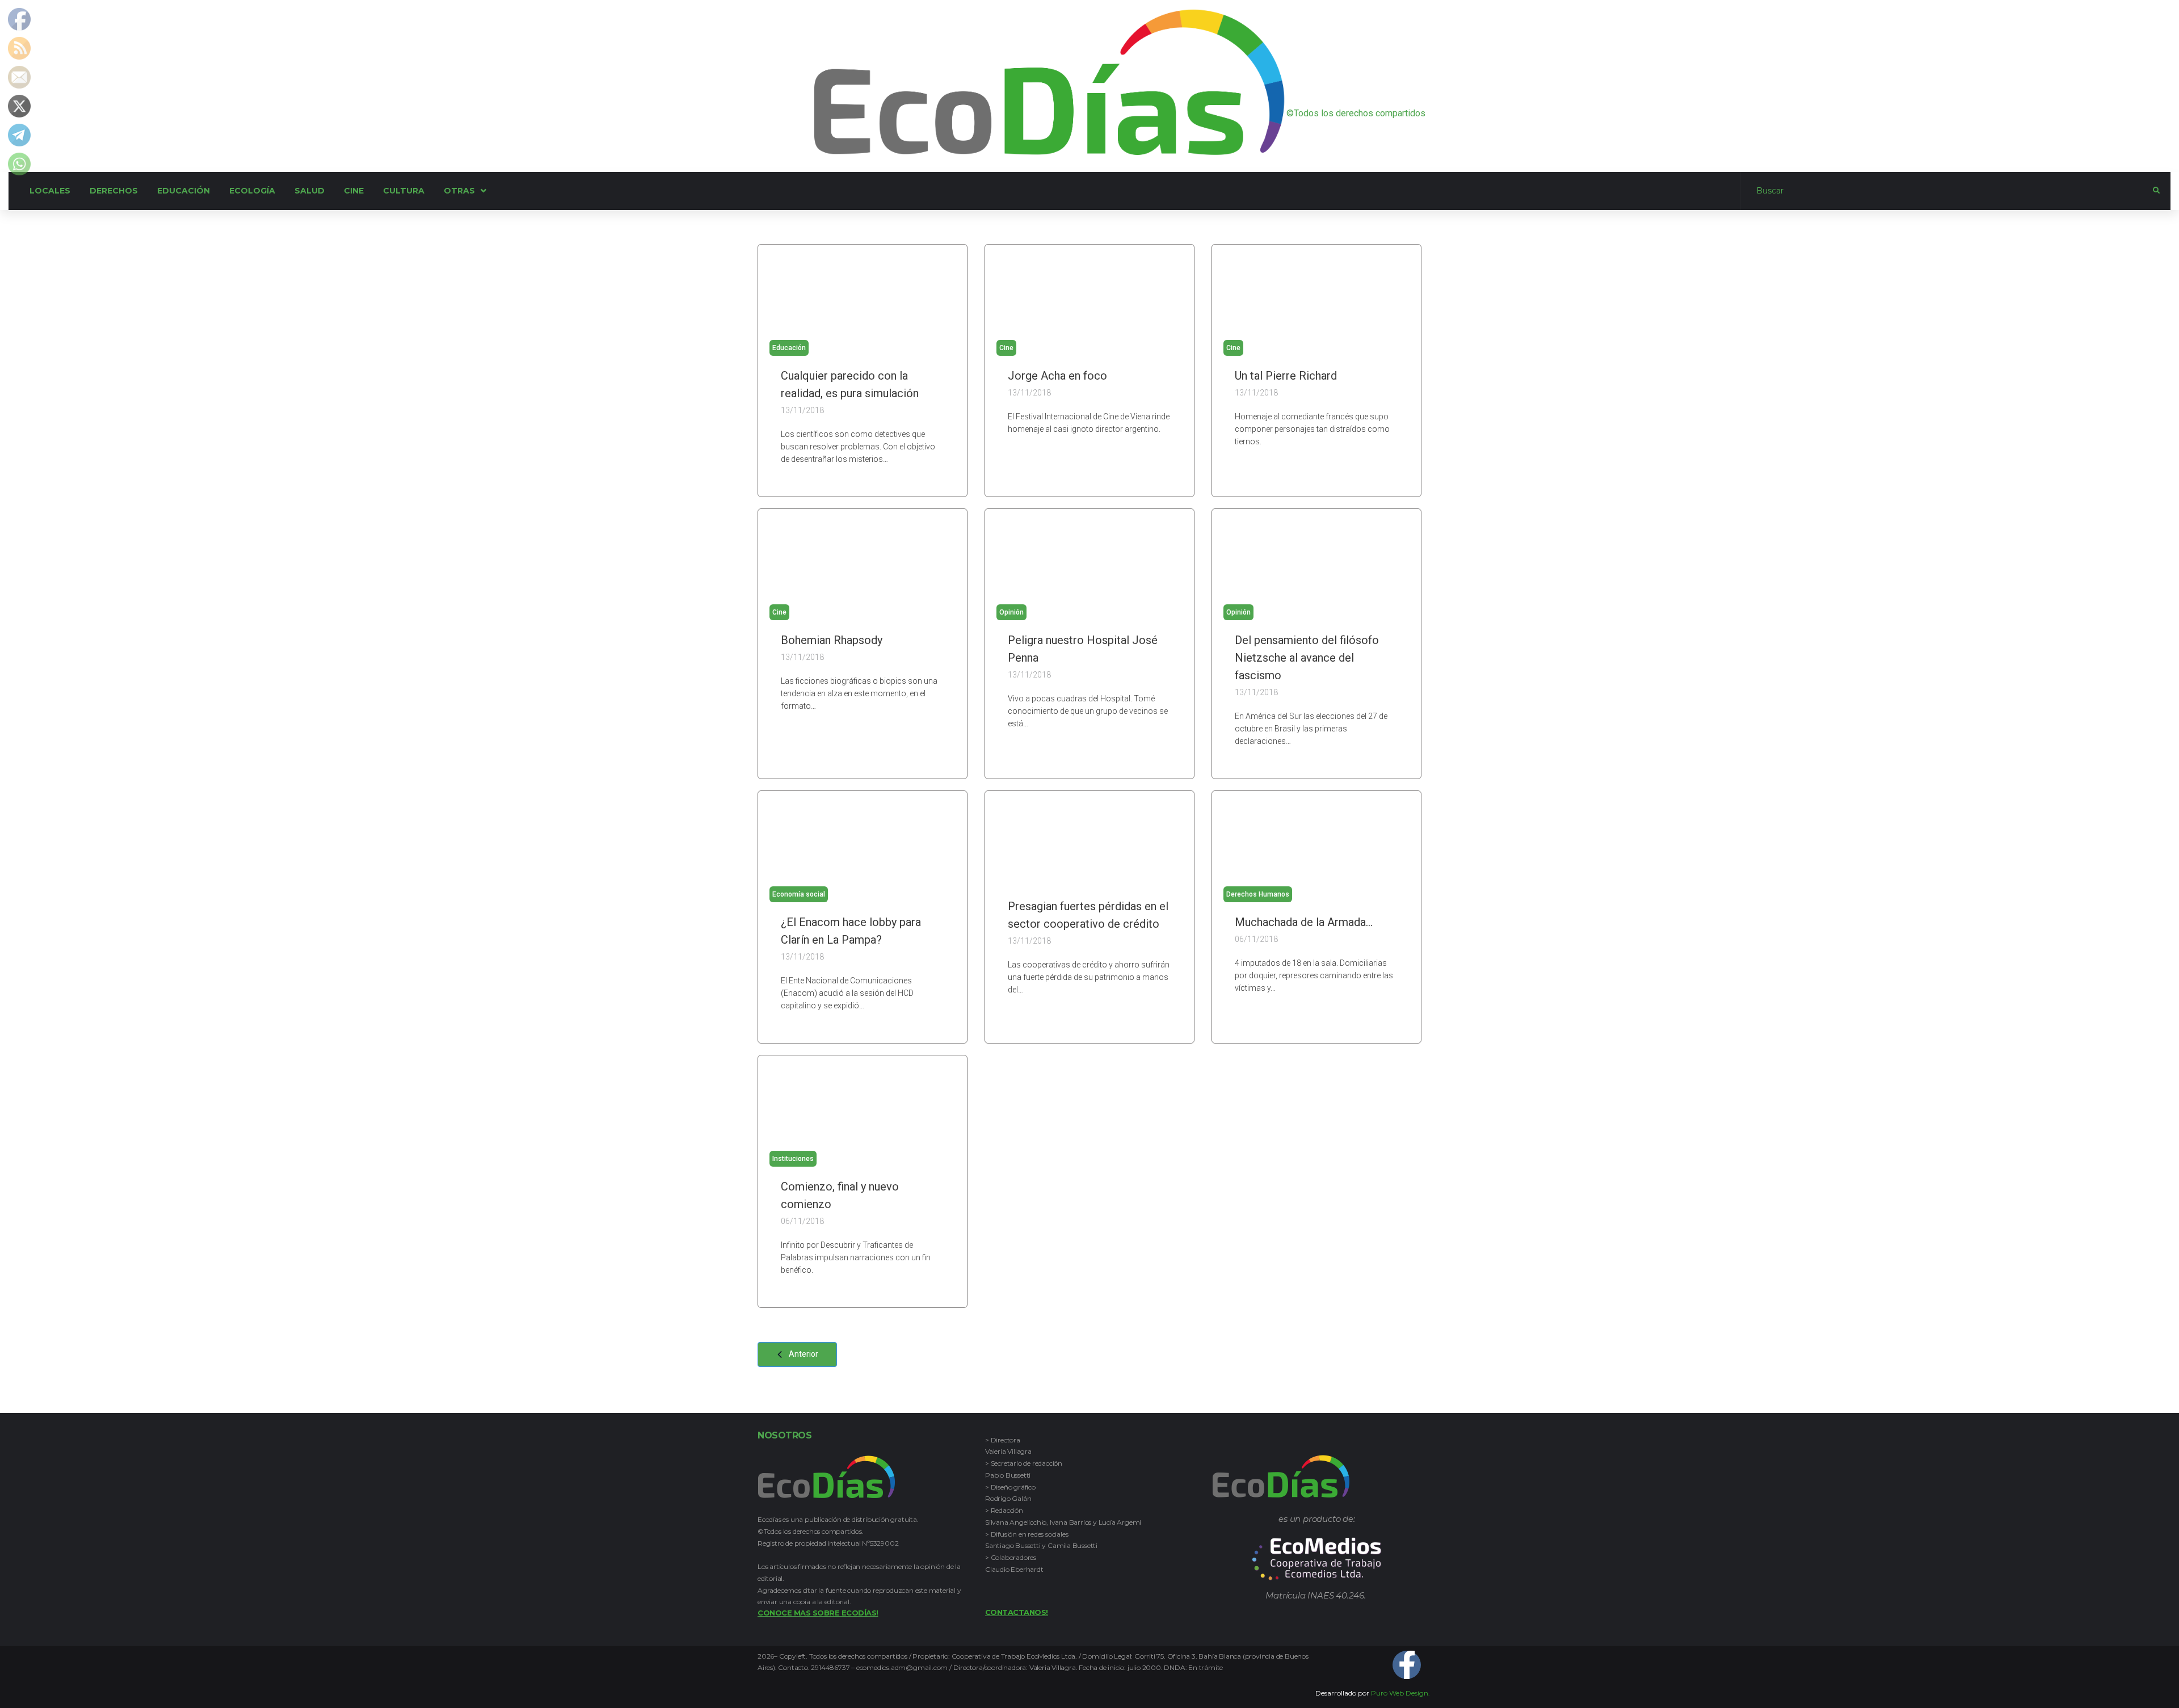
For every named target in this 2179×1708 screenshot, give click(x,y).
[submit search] (2156, 191)
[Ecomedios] (1317, 1559)
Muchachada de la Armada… (1304, 922)
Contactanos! (1017, 1612)
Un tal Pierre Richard (1286, 376)
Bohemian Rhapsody (832, 640)
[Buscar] (1947, 191)
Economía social (799, 894)
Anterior (804, 1354)
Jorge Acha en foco (1057, 376)
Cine (1006, 348)
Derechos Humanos (1258, 894)
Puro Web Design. (1400, 1693)
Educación (789, 348)
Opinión (1011, 612)
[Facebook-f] (1407, 1665)
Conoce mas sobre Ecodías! (818, 1613)
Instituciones (793, 1159)
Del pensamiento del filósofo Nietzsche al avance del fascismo (1307, 658)
